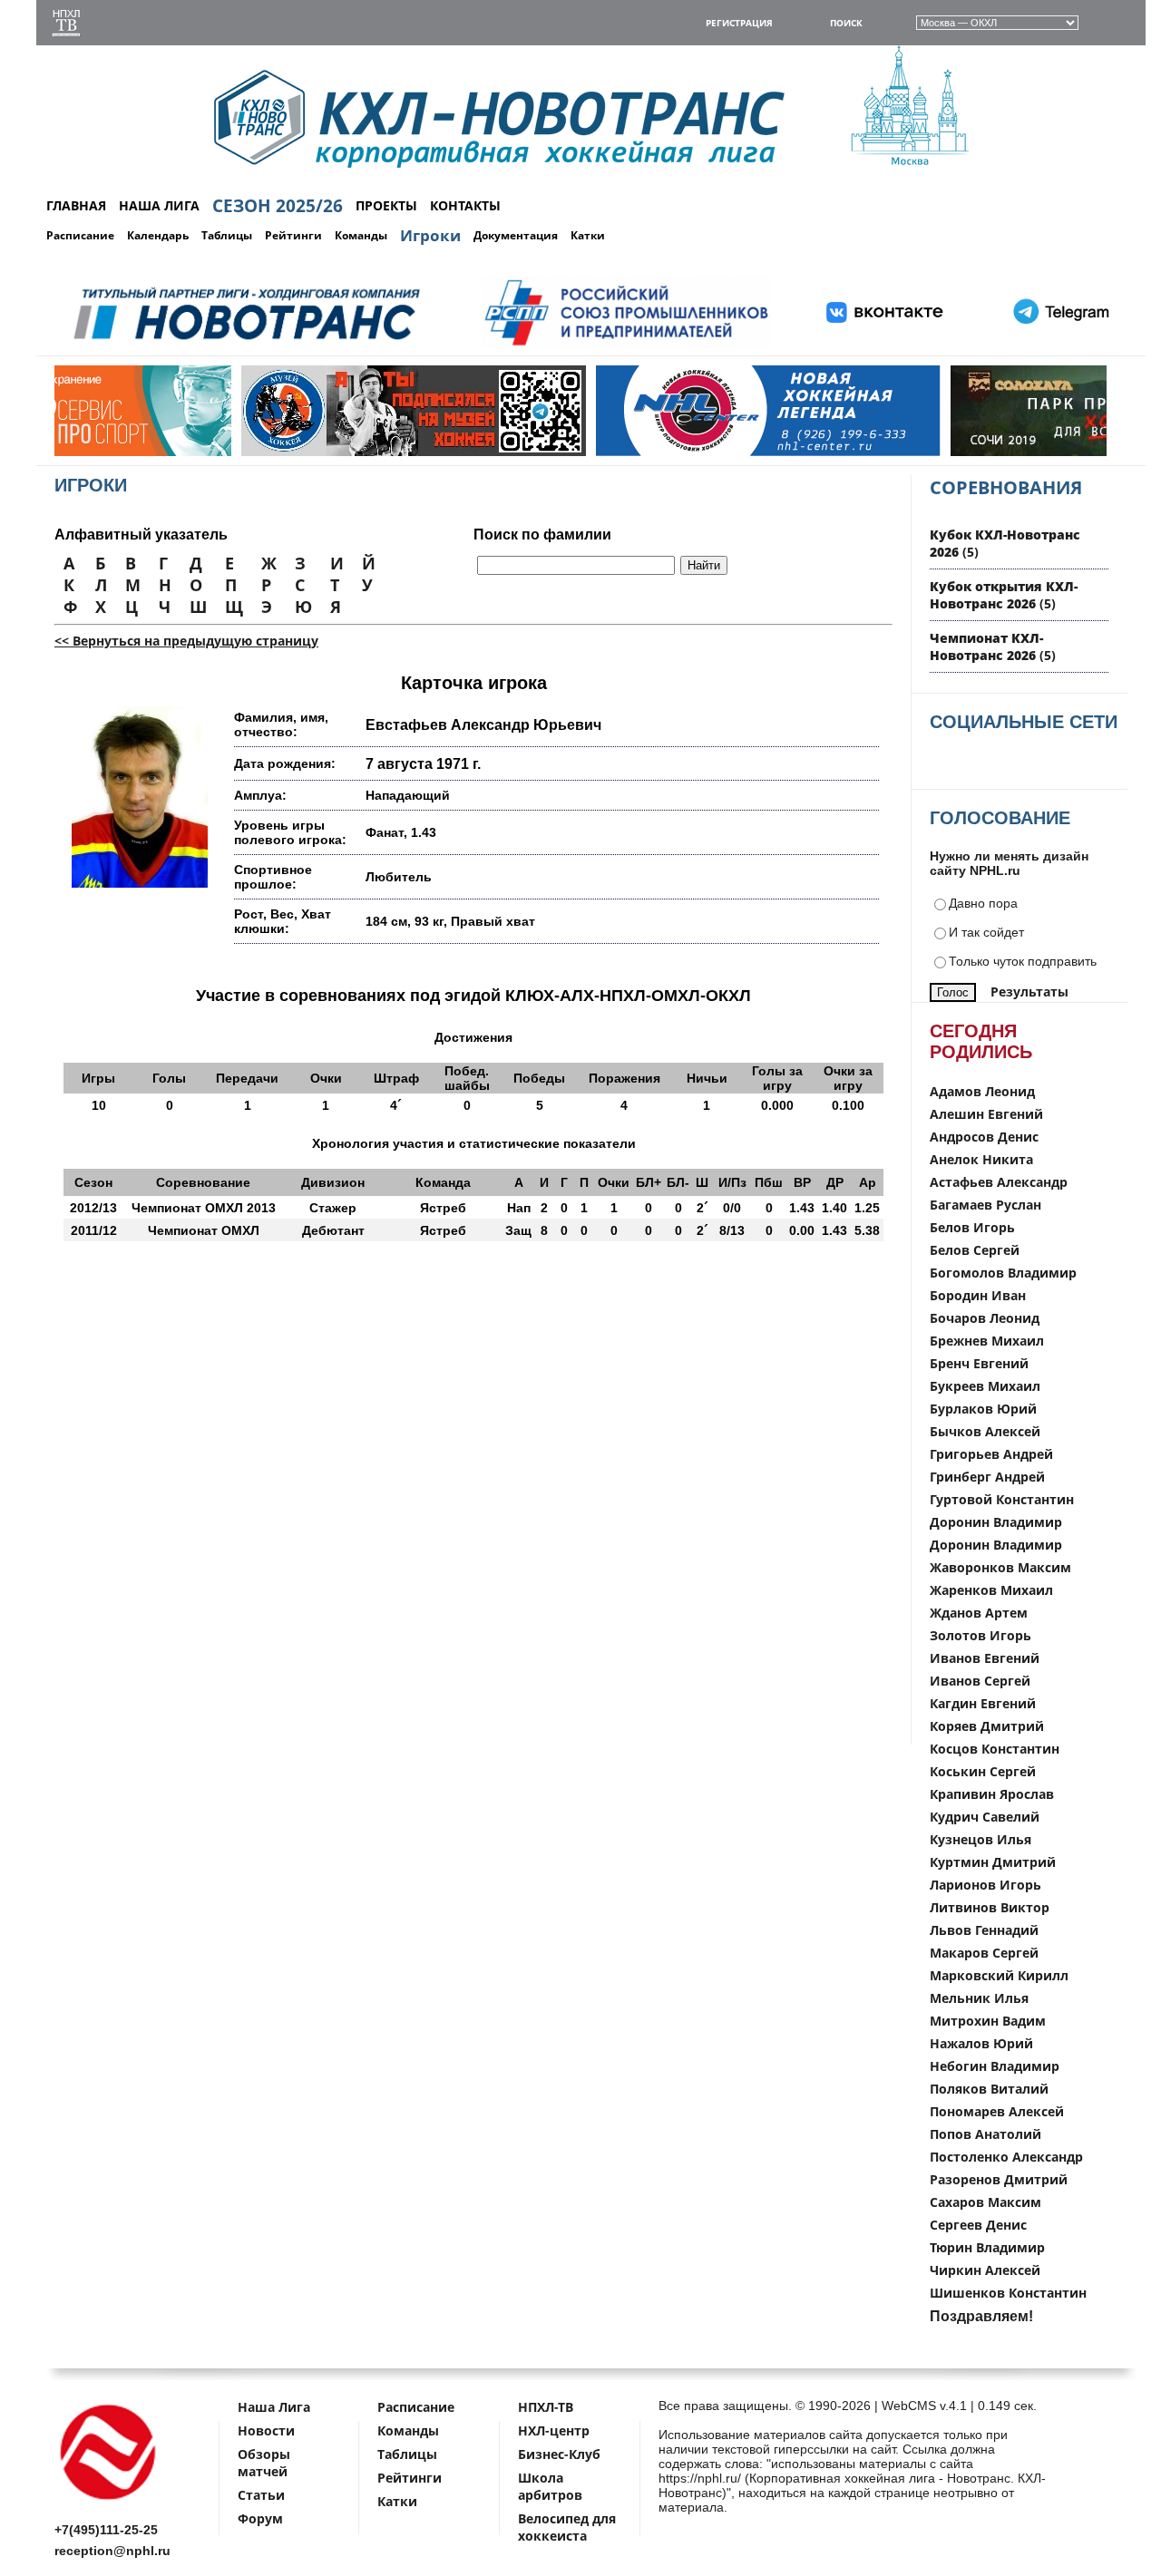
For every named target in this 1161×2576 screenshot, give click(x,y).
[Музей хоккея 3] (200, 452)
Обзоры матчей (264, 2463)
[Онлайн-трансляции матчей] (66, 25)
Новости (266, 2430)
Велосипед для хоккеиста (567, 2527)
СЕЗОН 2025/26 (278, 206)
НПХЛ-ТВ (546, 2407)
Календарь (158, 235)
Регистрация (739, 23)
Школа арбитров (550, 2486)
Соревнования (1006, 487)
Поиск (846, 23)
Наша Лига (274, 2407)
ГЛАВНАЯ (76, 205)
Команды (361, 235)
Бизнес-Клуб (559, 2454)
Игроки (430, 235)
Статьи (261, 2495)
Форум (260, 2518)
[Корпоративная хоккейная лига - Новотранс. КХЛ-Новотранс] (109, 2503)
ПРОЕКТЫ (386, 205)
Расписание (80, 235)
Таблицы (227, 235)
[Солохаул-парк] (910, 452)
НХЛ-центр (554, 2430)
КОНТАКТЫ (465, 205)
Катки (588, 235)
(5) (1004, 595)
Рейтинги (293, 235)
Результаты (1029, 992)
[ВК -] (885, 346)
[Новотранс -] (245, 346)
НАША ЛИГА (159, 205)
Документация (516, 235)
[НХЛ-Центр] (555, 452)
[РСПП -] (626, 346)
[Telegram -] (1059, 346)
